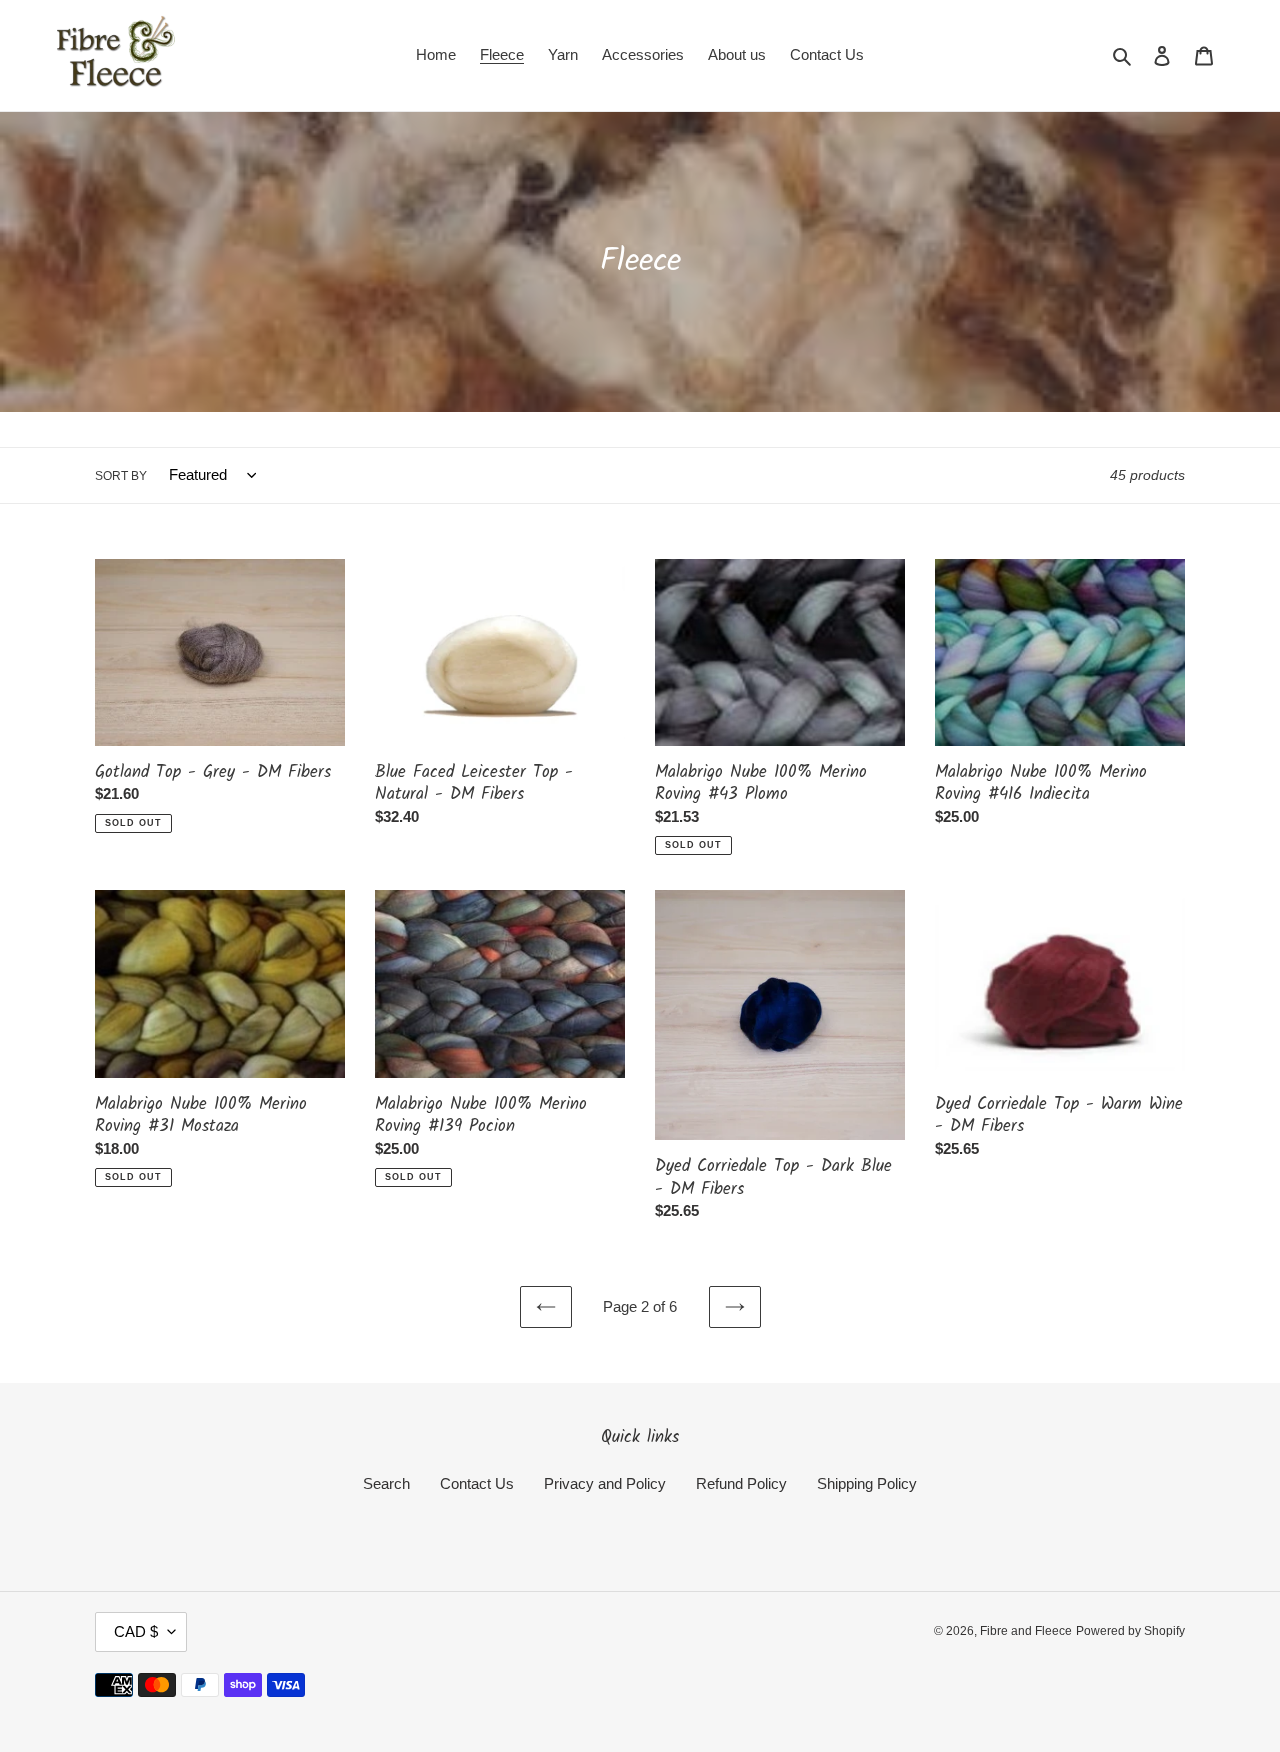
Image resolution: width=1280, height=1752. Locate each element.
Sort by (121, 476)
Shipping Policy (867, 1483)
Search (386, 1483)
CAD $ (136, 1631)
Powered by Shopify (1130, 1631)
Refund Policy (741, 1483)
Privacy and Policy (605, 1483)
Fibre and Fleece (1026, 1631)
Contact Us (477, 1483)
